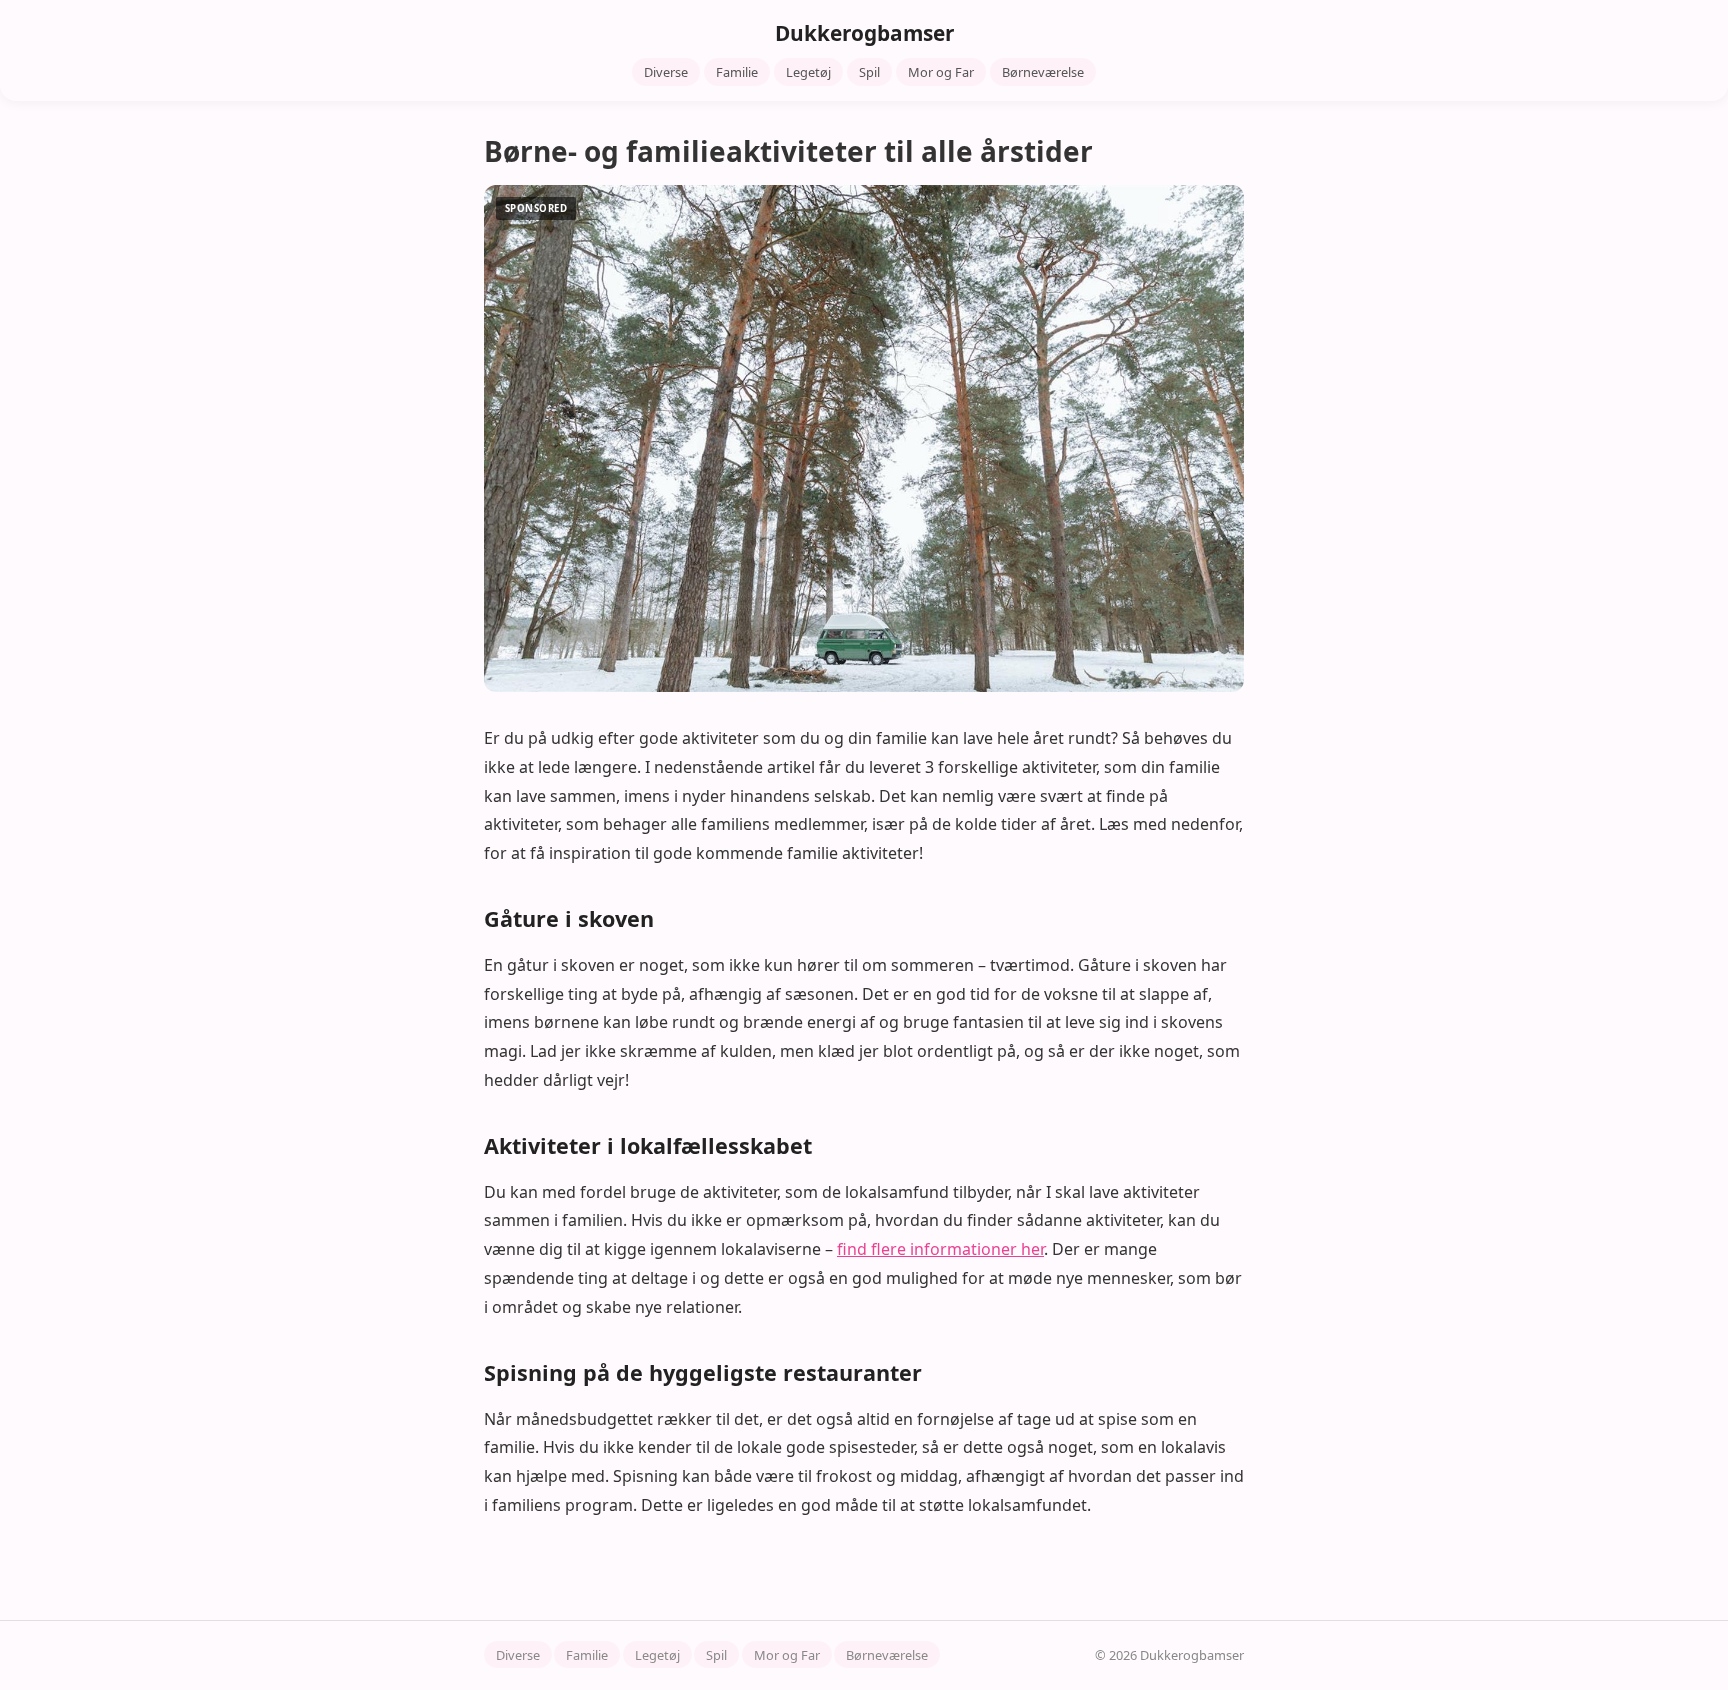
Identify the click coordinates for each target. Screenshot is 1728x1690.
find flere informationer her (940, 1249)
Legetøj (808, 72)
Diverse (666, 72)
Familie (737, 72)
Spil (869, 72)
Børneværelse (1043, 72)
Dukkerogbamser (864, 33)
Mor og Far (941, 72)
